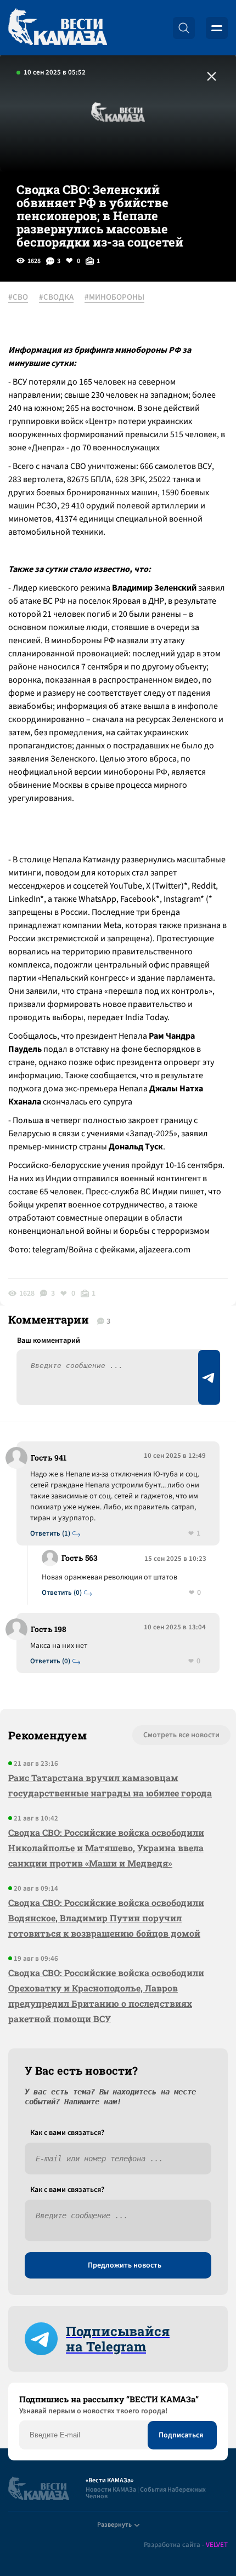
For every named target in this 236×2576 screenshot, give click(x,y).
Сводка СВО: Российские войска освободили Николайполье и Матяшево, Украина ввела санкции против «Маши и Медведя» (106, 1848)
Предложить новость (125, 2265)
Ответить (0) (62, 1593)
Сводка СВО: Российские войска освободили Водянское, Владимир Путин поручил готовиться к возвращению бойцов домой (106, 1918)
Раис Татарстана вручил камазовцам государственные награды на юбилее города (110, 1785)
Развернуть (114, 2525)
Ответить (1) (50, 1534)
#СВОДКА (56, 297)
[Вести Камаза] (58, 28)
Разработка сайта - (186, 2545)
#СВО (18, 297)
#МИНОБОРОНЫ (114, 297)
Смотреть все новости (181, 1735)
